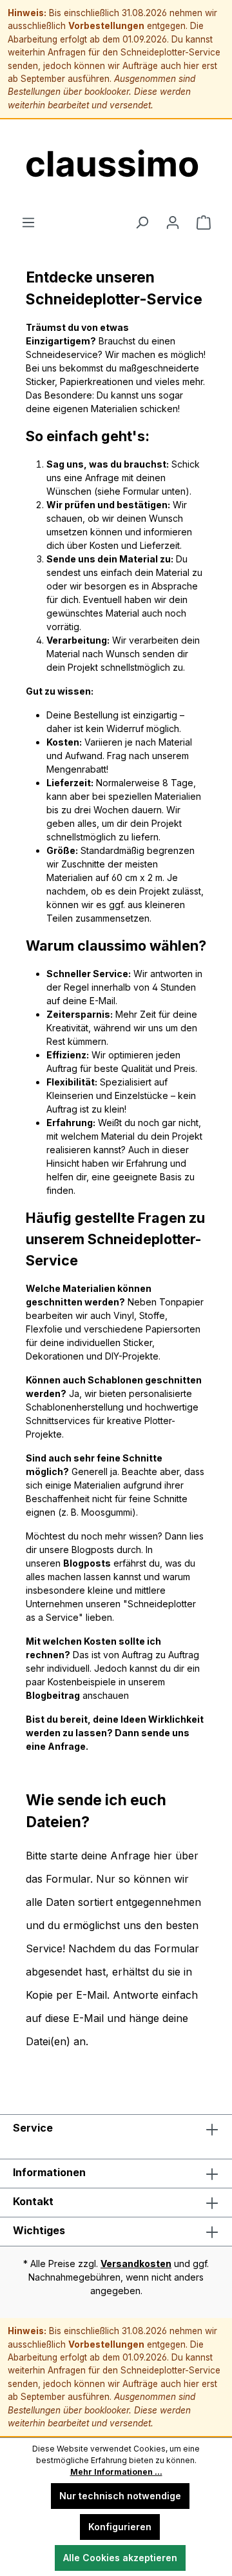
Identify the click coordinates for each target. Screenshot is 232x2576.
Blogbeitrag (53, 1695)
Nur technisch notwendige (120, 2496)
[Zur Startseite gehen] (116, 167)
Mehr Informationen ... (116, 2472)
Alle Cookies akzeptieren (120, 2558)
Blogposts (87, 1563)
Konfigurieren (120, 2527)
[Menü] (28, 223)
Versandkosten (136, 2264)
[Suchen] (142, 223)
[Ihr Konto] (173, 223)
